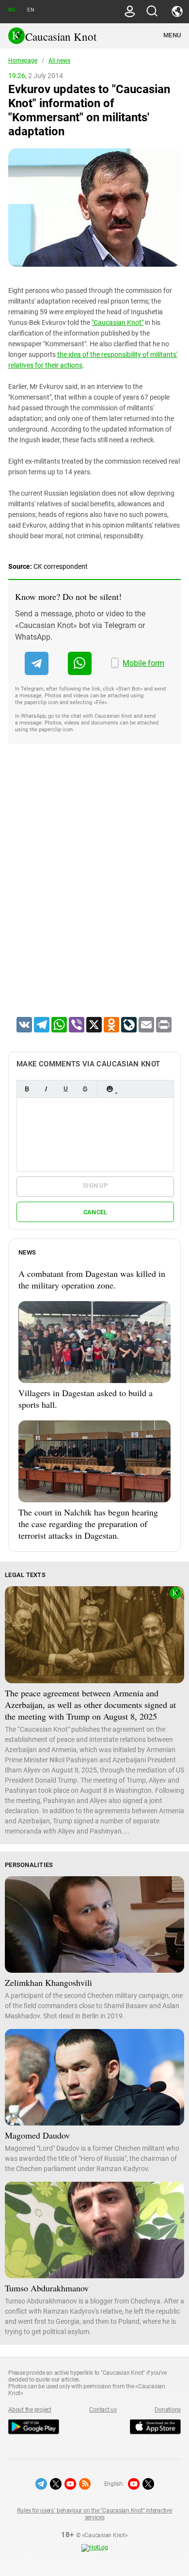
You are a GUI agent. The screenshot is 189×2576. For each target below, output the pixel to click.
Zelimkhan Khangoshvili (48, 1982)
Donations (168, 2410)
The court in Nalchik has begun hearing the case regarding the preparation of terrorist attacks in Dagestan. (88, 1524)
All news (59, 61)
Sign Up (95, 1185)
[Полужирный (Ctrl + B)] (27, 1089)
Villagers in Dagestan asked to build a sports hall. (86, 1399)
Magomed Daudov (37, 2135)
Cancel (95, 1212)
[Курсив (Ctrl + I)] (46, 1089)
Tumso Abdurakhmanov (47, 2288)
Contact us (103, 2410)
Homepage (23, 61)
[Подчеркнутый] (65, 1089)
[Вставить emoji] (110, 1089)
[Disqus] (94, 893)
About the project (30, 2410)
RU (12, 10)
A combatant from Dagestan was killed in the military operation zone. (92, 1279)
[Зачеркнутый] (85, 1089)
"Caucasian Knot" (118, 322)
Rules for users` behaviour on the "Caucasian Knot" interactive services (94, 2514)
